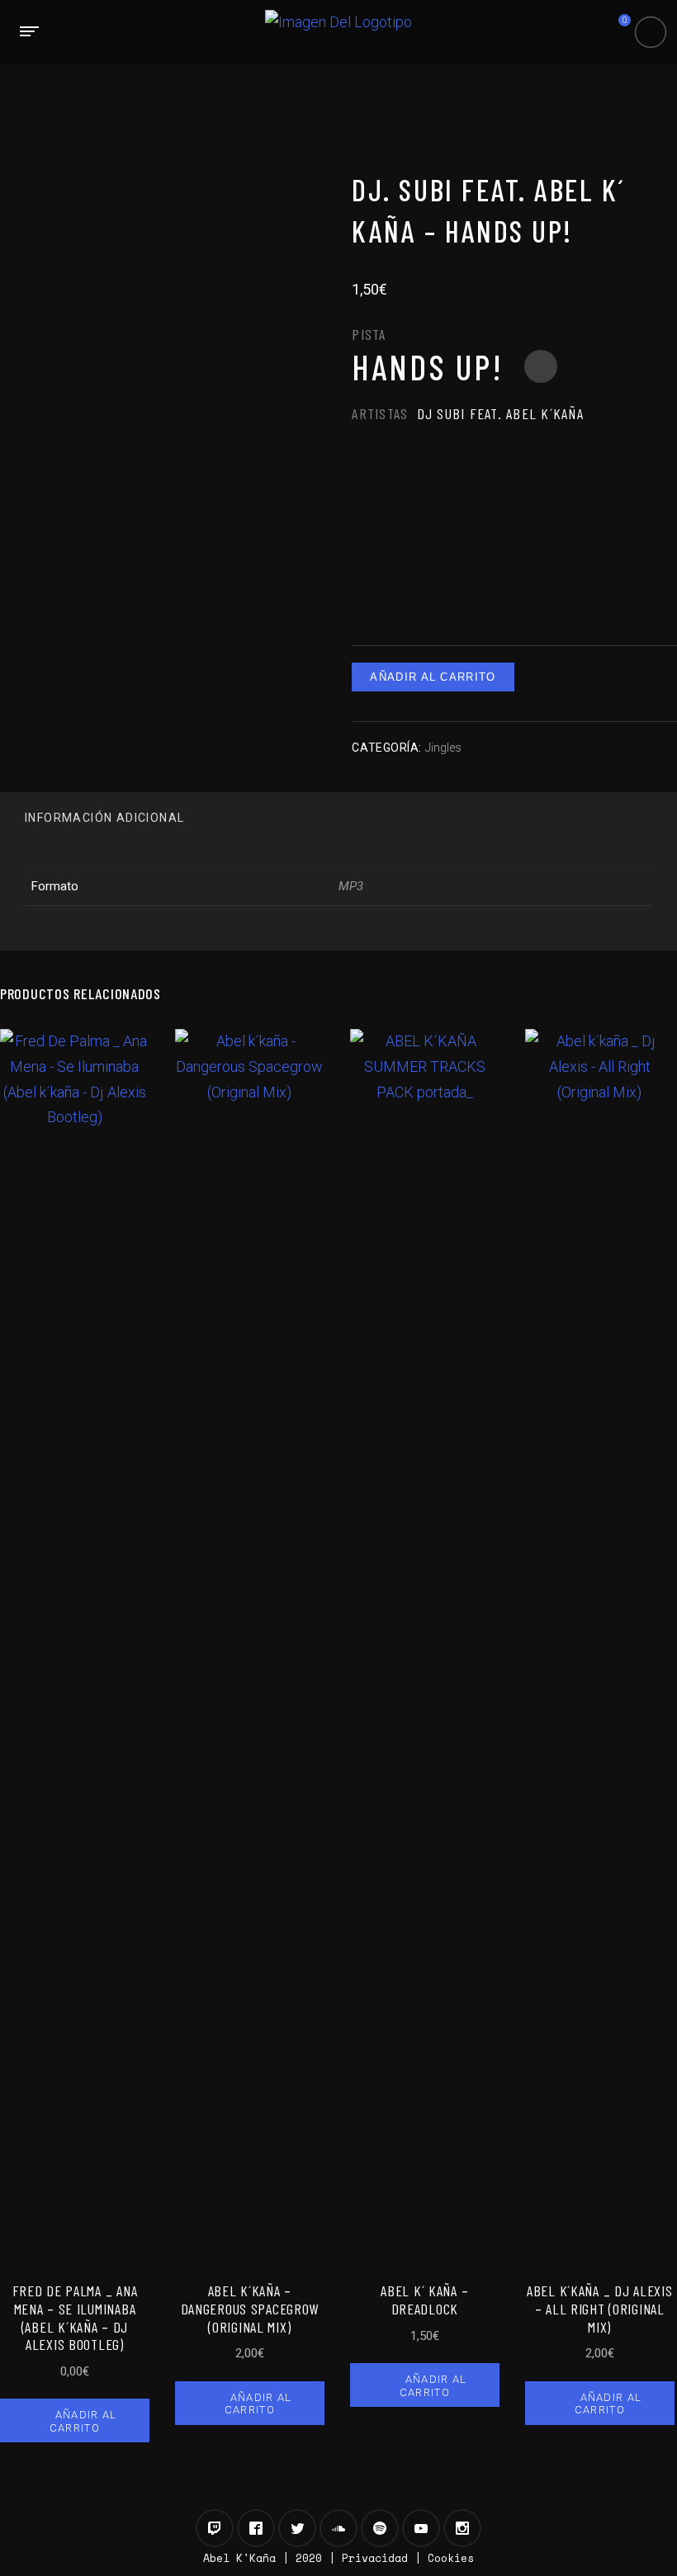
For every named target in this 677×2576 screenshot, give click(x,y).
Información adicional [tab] (104, 818)
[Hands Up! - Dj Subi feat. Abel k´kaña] (541, 366)
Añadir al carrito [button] (83, 2421)
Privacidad (375, 2558)
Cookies (451, 2558)
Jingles (443, 748)
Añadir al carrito (433, 677)
